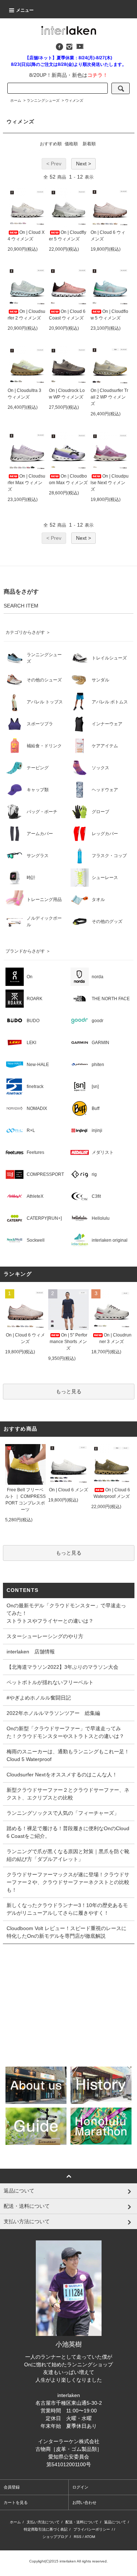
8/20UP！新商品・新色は (68, 75)
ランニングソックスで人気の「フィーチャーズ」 (63, 1813)
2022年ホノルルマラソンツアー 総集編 (53, 1713)
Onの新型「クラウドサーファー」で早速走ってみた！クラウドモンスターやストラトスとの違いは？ (65, 1732)
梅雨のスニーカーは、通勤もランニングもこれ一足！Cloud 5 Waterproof (68, 1755)
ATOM (90, 2537)
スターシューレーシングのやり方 (45, 1636)
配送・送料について (82, 2522)
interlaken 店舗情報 (31, 1652)
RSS (78, 2537)
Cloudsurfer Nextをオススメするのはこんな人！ (62, 1775)
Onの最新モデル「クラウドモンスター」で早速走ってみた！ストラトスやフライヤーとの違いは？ (66, 1613)
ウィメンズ (74, 100)
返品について (115, 2522)
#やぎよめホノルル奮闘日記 (39, 1698)
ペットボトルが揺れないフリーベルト (50, 1682)
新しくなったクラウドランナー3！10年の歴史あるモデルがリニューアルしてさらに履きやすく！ (67, 1909)
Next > (83, 164)
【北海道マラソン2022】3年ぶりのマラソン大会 (62, 1667)
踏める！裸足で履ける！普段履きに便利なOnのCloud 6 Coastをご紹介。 (68, 1832)
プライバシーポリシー (92, 2529)
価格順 (71, 144)
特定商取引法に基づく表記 (46, 2529)
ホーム (16, 100)
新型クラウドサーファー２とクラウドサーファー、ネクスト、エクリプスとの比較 (68, 1794)
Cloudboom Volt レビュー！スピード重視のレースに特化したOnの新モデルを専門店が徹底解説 (66, 1932)
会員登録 (12, 2487)
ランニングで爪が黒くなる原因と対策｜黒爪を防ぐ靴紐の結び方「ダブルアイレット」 (68, 1855)
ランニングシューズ (43, 100)
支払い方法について (43, 2522)
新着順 (89, 144)
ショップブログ (55, 2537)
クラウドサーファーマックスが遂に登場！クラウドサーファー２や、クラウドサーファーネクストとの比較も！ (68, 1882)
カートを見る (16, 2502)
